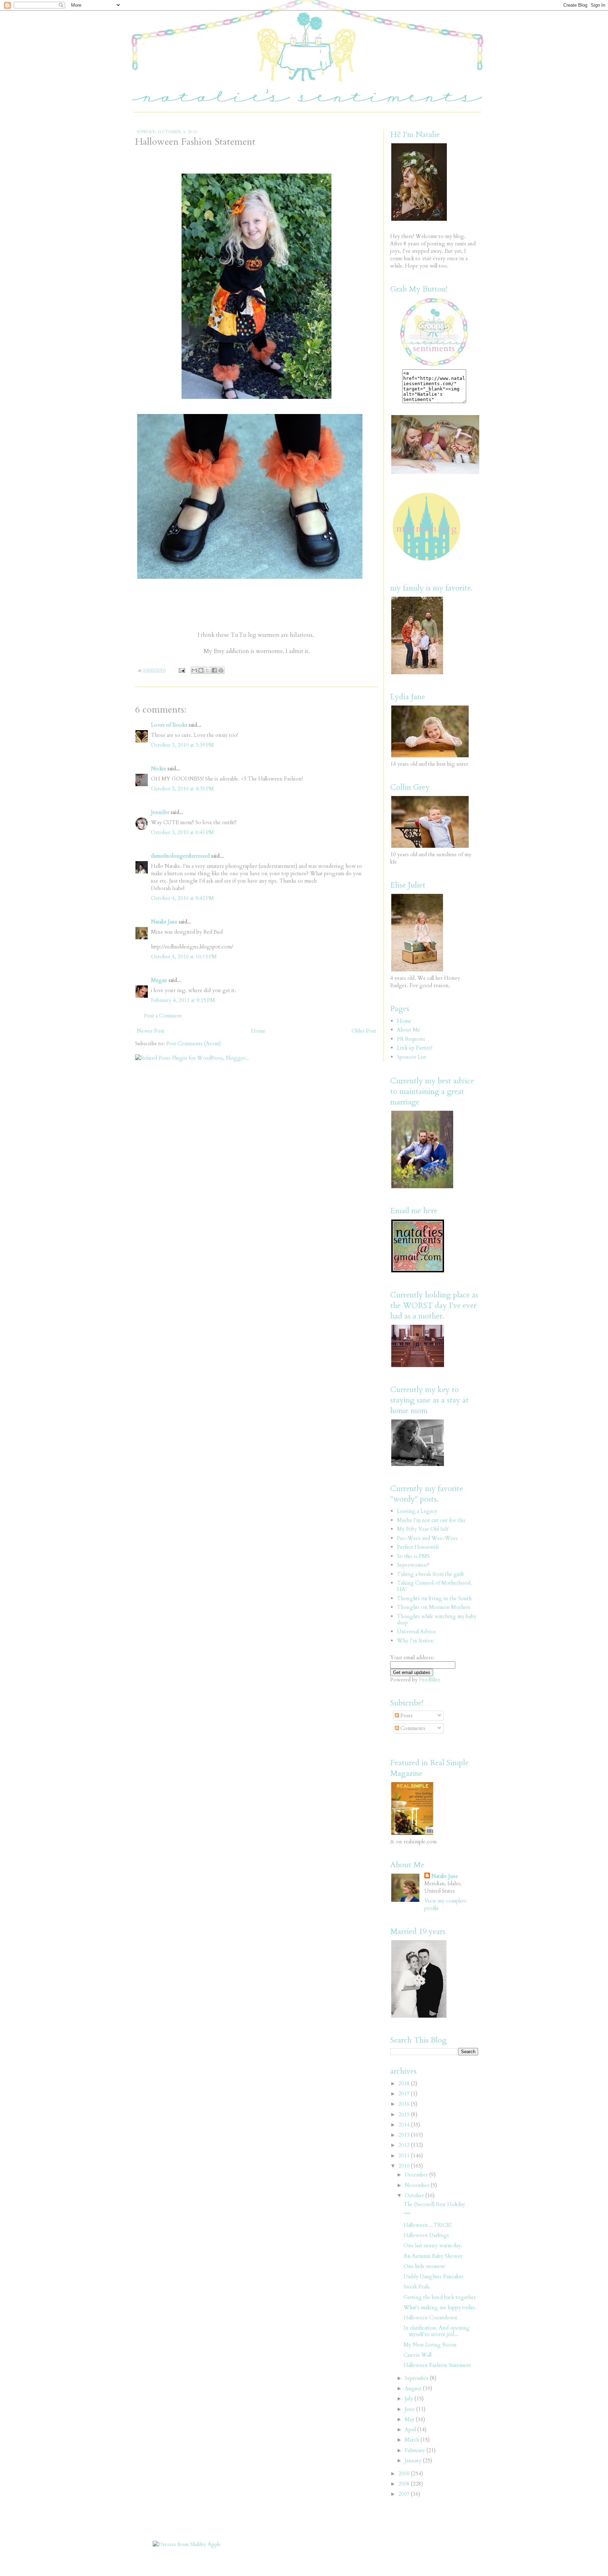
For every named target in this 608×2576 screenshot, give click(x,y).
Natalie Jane (164, 922)
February (416, 2450)
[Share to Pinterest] (221, 670)
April (411, 2430)
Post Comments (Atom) (193, 1043)
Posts (406, 1716)
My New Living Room (430, 2345)
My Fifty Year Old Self (423, 1529)
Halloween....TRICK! (427, 2225)
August (414, 2388)
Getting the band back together (440, 2297)
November (418, 2185)
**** (407, 2215)
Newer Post (151, 1031)
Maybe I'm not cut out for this (431, 1520)
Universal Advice (416, 1631)
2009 (405, 2474)
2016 (405, 2104)
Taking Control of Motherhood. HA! (434, 1586)
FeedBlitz (430, 1680)
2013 (405, 2135)
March (413, 2440)
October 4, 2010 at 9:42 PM (182, 898)
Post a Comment (163, 1016)
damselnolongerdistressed (180, 856)
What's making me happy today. (440, 2307)
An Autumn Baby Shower (433, 2256)
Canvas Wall (417, 2355)
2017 (405, 2094)
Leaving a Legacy (417, 1511)
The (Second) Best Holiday (434, 2204)
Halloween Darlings (426, 2235)
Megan (159, 980)
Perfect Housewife (418, 1547)
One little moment (424, 2266)
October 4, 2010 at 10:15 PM (184, 957)
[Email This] (194, 670)
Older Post (364, 1031)
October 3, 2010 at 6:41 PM (182, 832)
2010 (405, 2166)
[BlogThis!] (201, 670)
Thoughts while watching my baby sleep (437, 1619)
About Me (408, 1030)
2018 (405, 2083)
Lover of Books (169, 725)
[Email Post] (181, 670)
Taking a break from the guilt (430, 1574)
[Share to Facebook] (214, 670)
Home (258, 1031)
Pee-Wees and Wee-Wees (427, 1538)
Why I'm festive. (416, 1641)
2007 (405, 2494)
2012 (405, 2145)
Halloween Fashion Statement (437, 2365)
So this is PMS (413, 1556)
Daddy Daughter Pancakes (433, 2276)
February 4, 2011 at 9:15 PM (183, 1000)
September (417, 2378)
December (417, 2175)
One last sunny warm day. (433, 2245)
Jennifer (161, 812)
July (410, 2399)
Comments (412, 1728)
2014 (405, 2125)
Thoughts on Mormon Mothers (434, 1607)
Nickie (159, 769)
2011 (405, 2156)
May (410, 2419)
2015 (405, 2114)
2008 (405, 2484)
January (414, 2461)
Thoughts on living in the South (434, 1598)
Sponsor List (411, 1057)
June (410, 2409)
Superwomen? (413, 1565)
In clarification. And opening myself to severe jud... (437, 2331)
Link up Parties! (414, 1048)
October (415, 2195)
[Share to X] (208, 670)
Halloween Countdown (430, 2318)
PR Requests (411, 1039)
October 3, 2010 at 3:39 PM (182, 745)
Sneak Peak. (417, 2287)
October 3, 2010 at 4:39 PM (182, 789)
